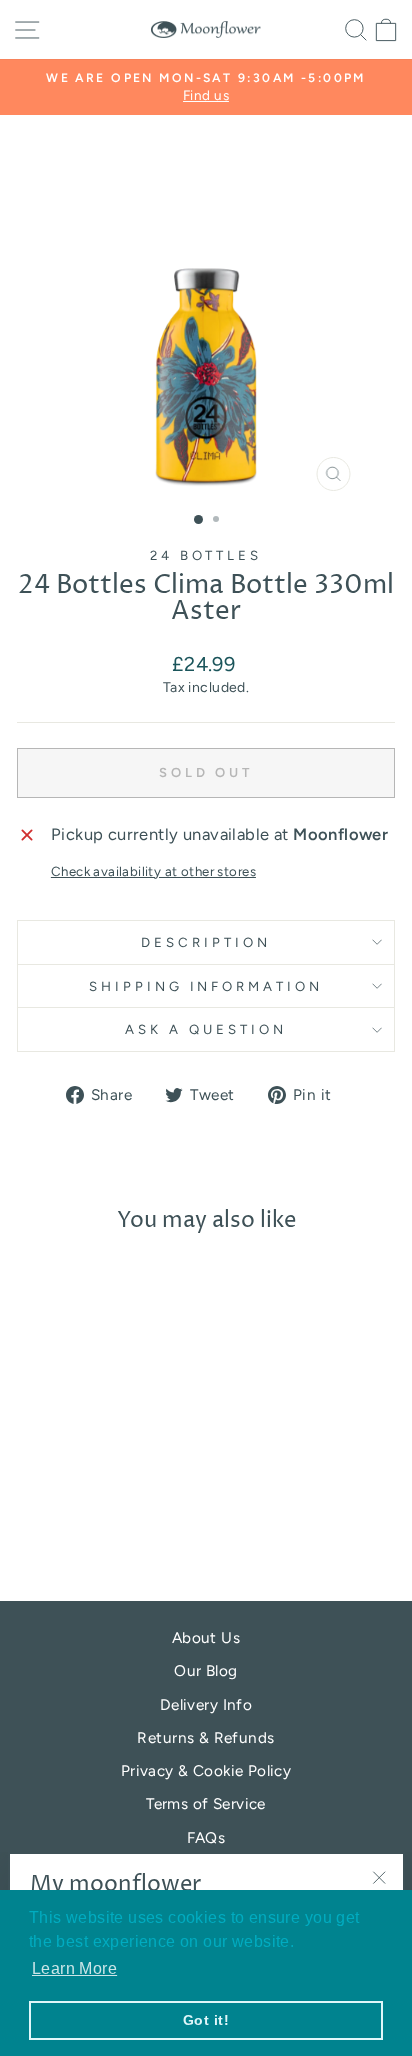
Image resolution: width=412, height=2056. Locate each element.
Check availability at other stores (153, 871)
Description (206, 942)
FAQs (206, 1837)
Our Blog (205, 1670)
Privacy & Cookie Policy (206, 1770)
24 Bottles (206, 555)
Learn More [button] (74, 1968)
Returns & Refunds (205, 1737)
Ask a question (206, 1029)
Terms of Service (206, 1803)
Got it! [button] (206, 2020)
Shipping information (206, 986)
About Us (206, 1637)
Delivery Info (206, 1704)
